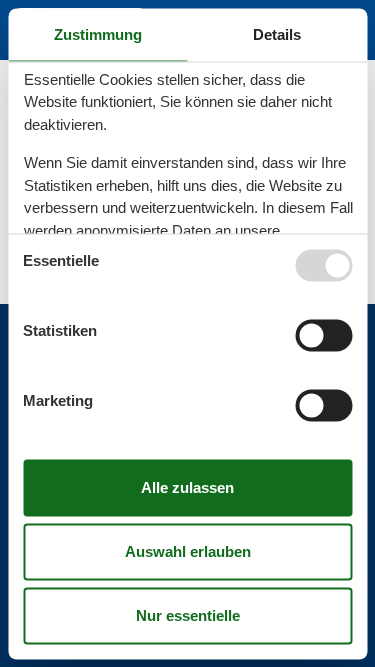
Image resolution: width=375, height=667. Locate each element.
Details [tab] (277, 33)
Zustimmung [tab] (98, 33)
